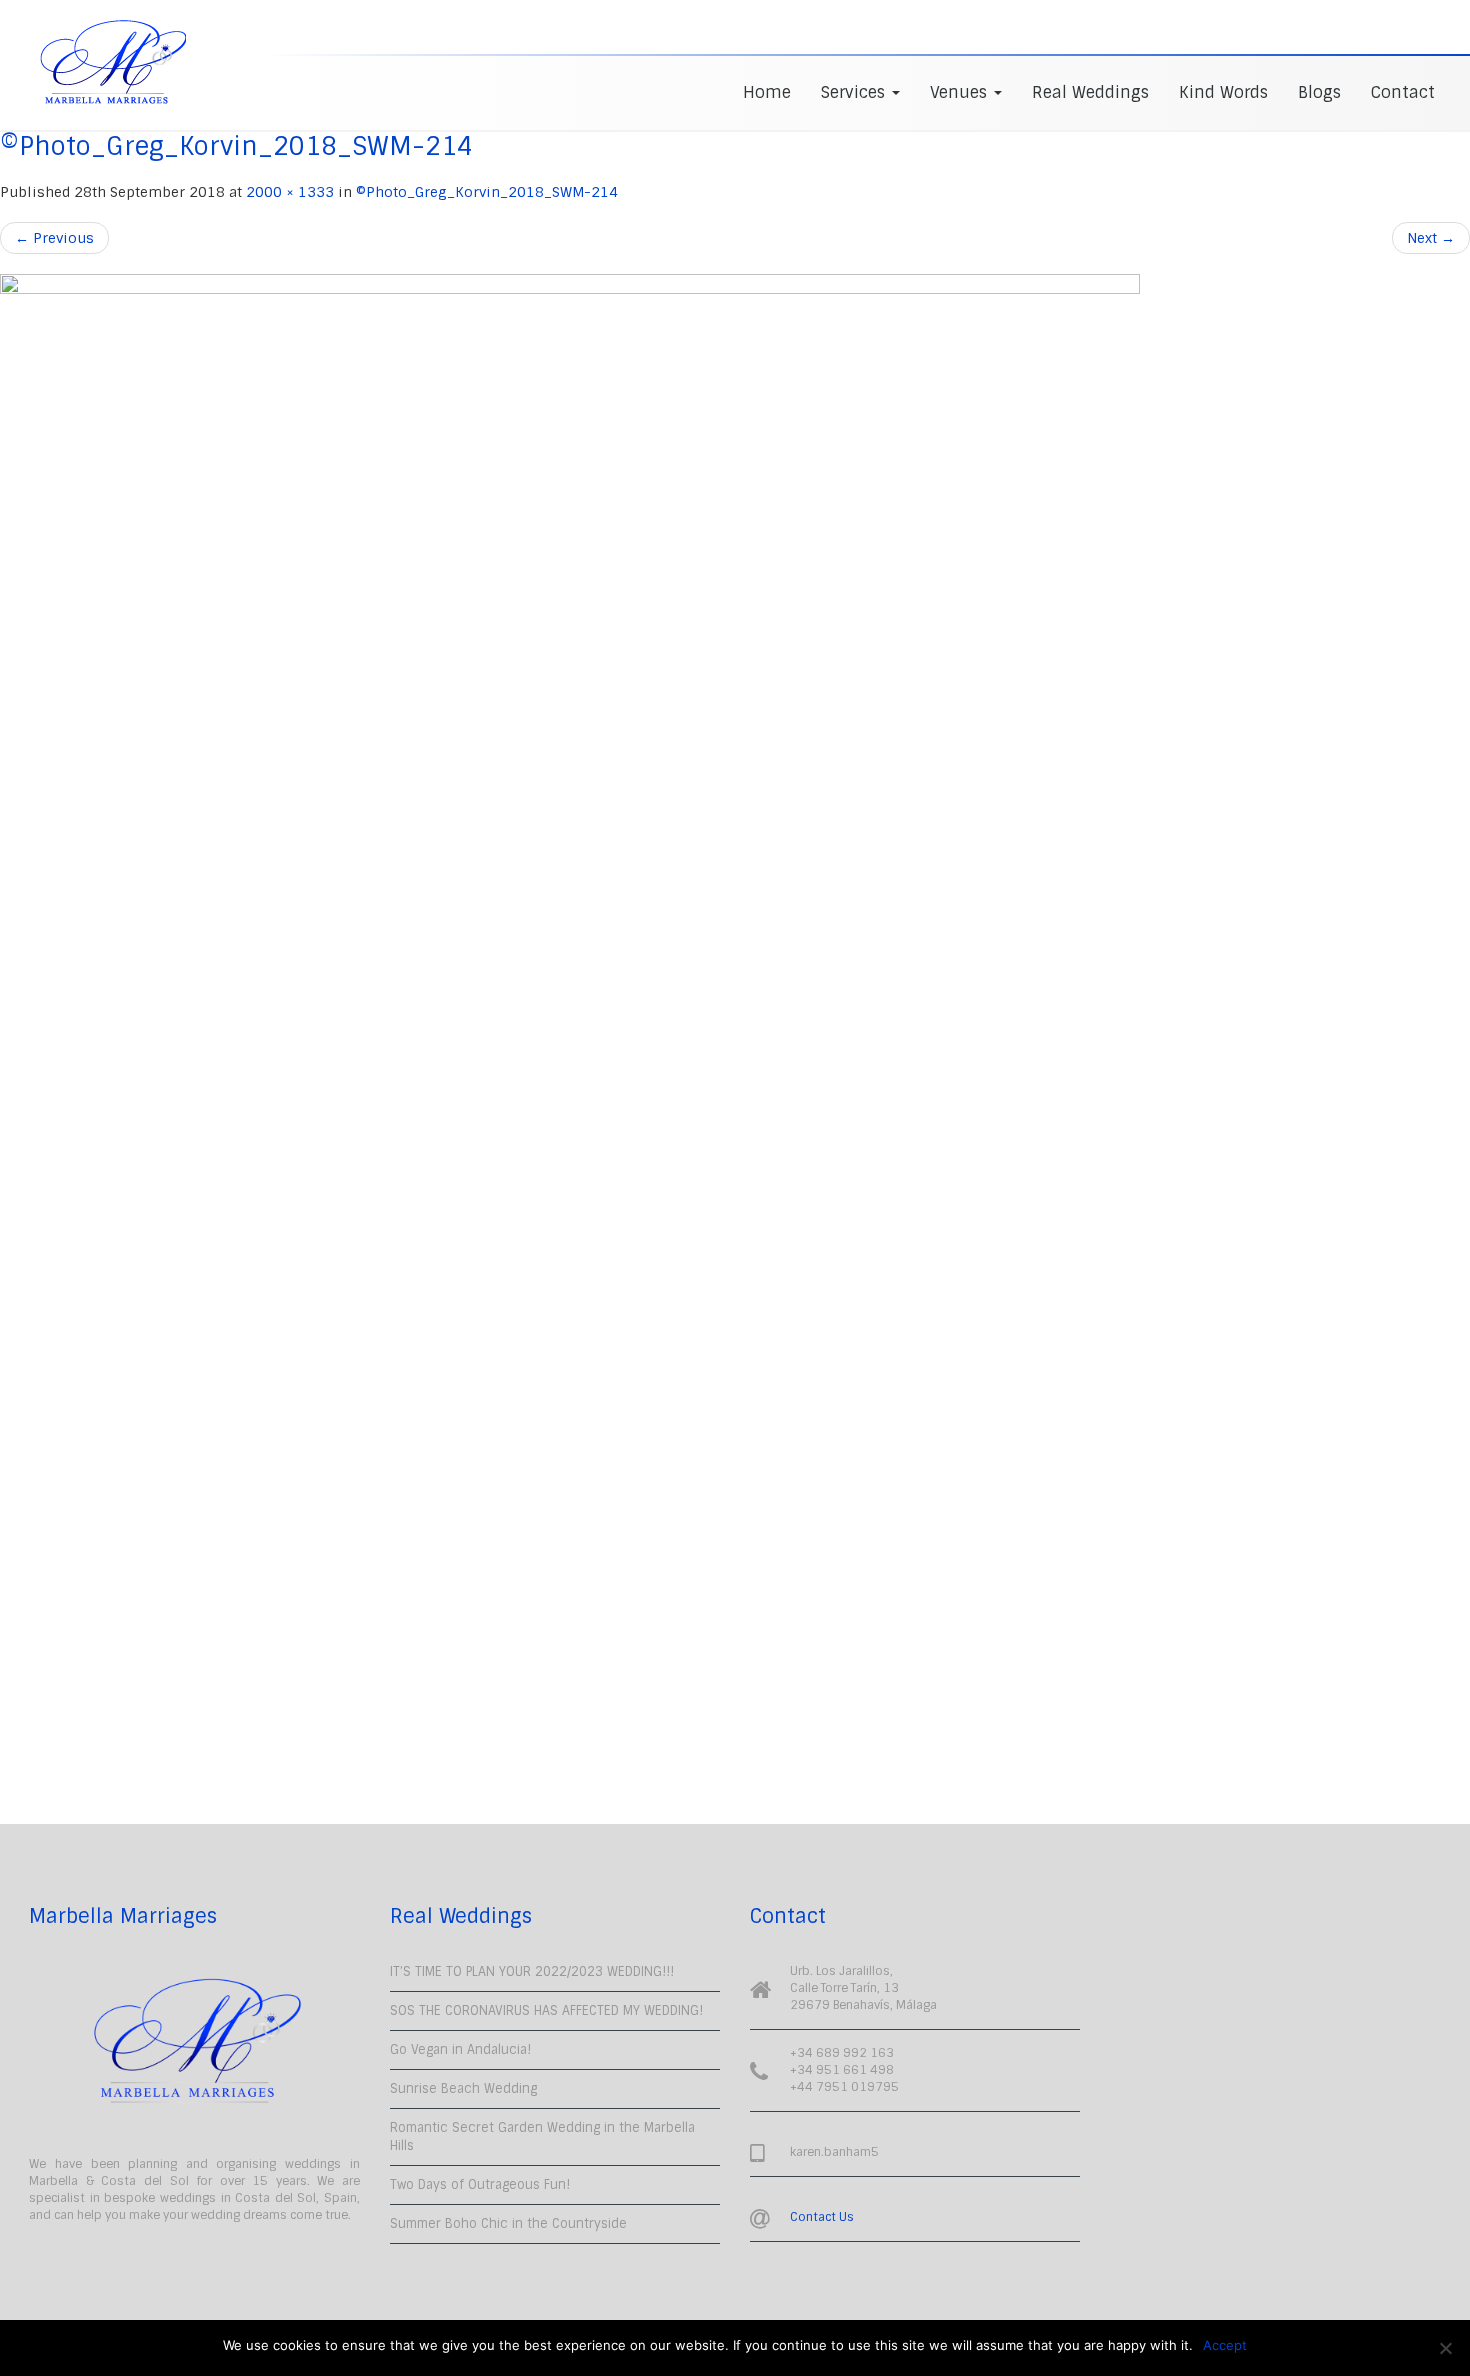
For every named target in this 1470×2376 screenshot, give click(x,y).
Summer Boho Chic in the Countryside (508, 2223)
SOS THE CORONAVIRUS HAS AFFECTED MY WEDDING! (546, 2010)
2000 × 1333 (290, 192)
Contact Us (822, 2217)
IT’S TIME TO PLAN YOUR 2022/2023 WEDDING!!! (532, 1971)
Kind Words (1223, 92)
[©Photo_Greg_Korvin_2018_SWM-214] (735, 1024)
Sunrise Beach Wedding (463, 2088)
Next (1431, 238)
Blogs (1319, 92)
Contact (1403, 92)
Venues (961, 92)
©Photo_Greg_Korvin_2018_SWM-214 (487, 192)
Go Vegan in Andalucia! (460, 2049)
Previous (54, 238)
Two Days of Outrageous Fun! (480, 2184)
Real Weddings (1090, 92)
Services (855, 92)
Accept (1225, 2345)
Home (767, 92)
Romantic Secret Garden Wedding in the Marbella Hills (542, 2136)
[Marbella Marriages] (113, 62)
